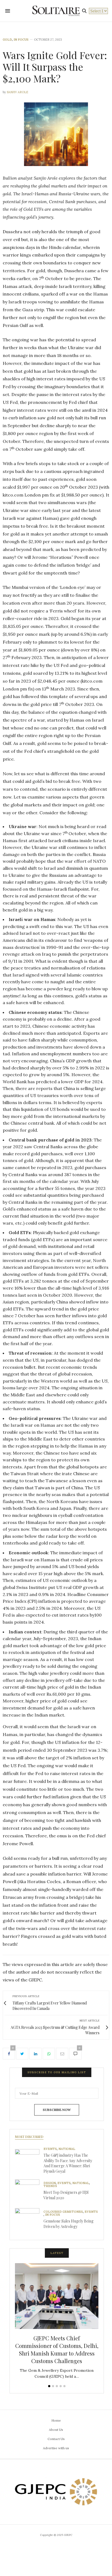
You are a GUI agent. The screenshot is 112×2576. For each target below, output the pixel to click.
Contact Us (56, 2439)
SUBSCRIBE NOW (57, 2110)
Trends (50, 2186)
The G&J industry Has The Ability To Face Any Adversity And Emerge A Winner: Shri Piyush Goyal (68, 2163)
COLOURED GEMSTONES (63, 2212)
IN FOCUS (21, 40)
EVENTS (50, 2149)
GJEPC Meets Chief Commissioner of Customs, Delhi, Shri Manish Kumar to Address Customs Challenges (57, 2349)
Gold (7, 40)
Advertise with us (56, 2448)
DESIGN (50, 2183)
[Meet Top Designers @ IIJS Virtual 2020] (29, 2192)
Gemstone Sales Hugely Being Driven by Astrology (69, 2224)
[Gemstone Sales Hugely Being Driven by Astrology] (29, 2220)
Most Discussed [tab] (29, 2137)
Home (56, 2420)
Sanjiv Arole (18, 92)
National (67, 2149)
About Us (56, 2430)
